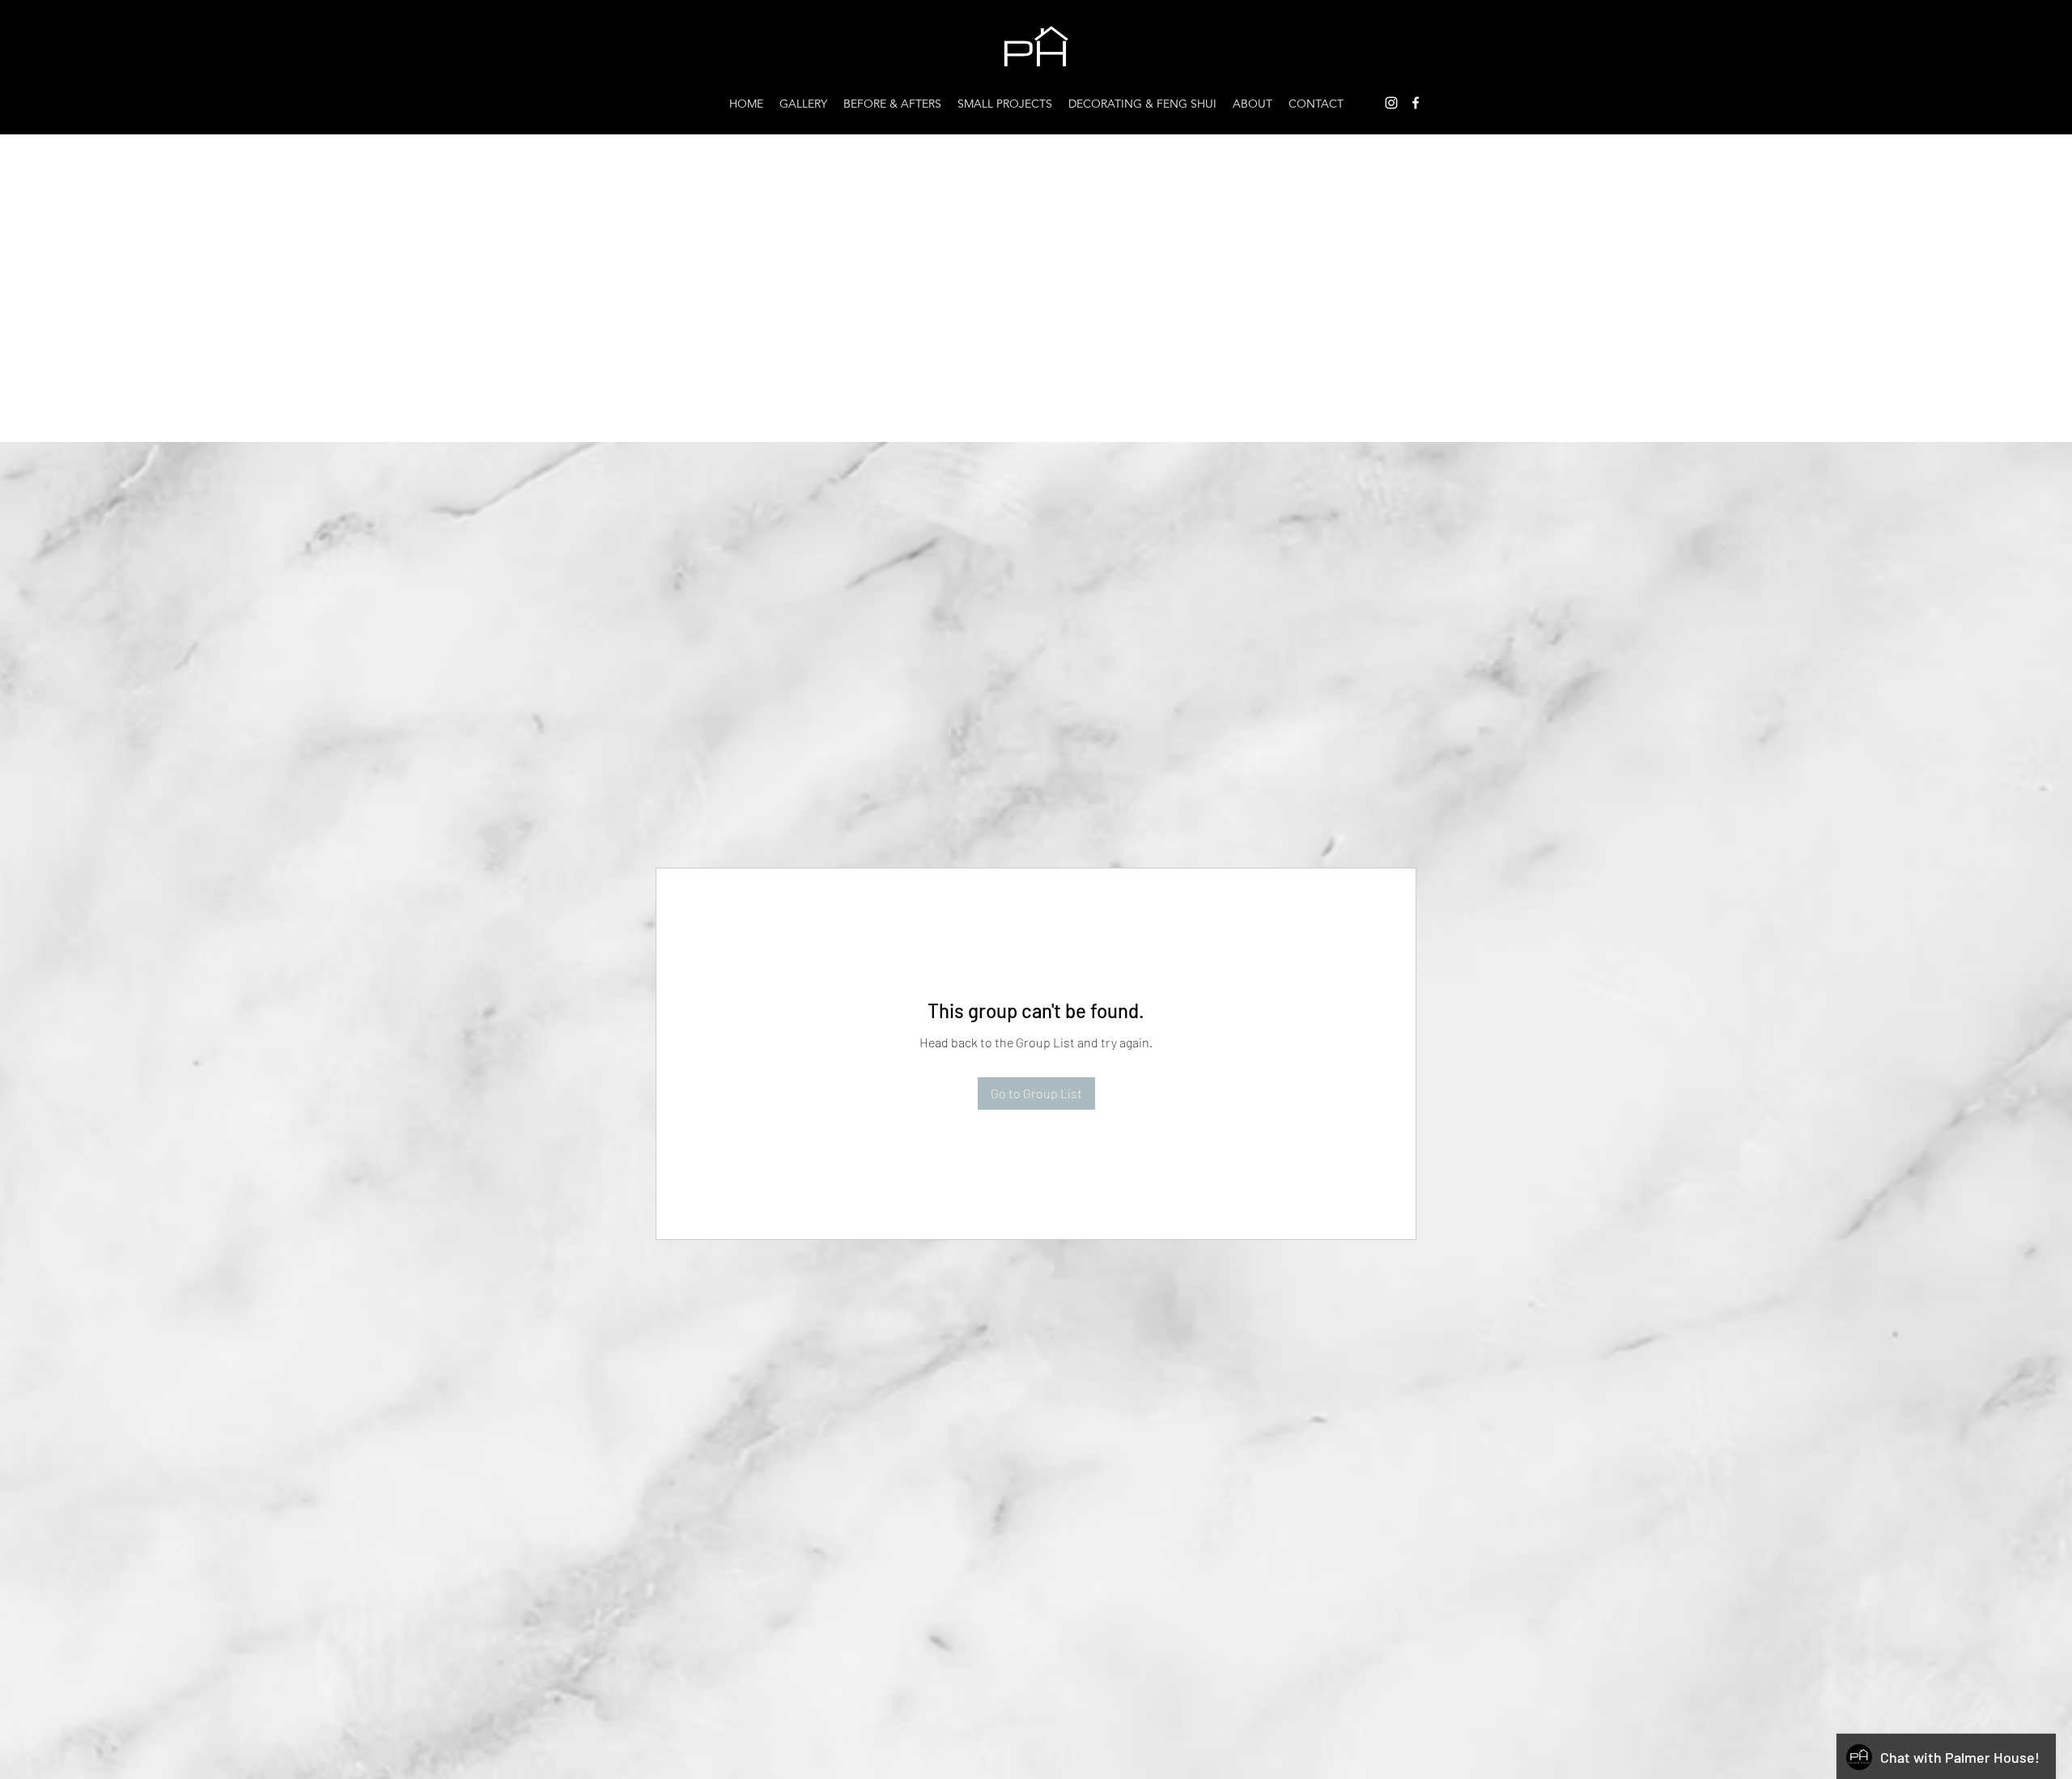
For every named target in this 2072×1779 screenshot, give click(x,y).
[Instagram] (1391, 103)
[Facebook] (1416, 103)
